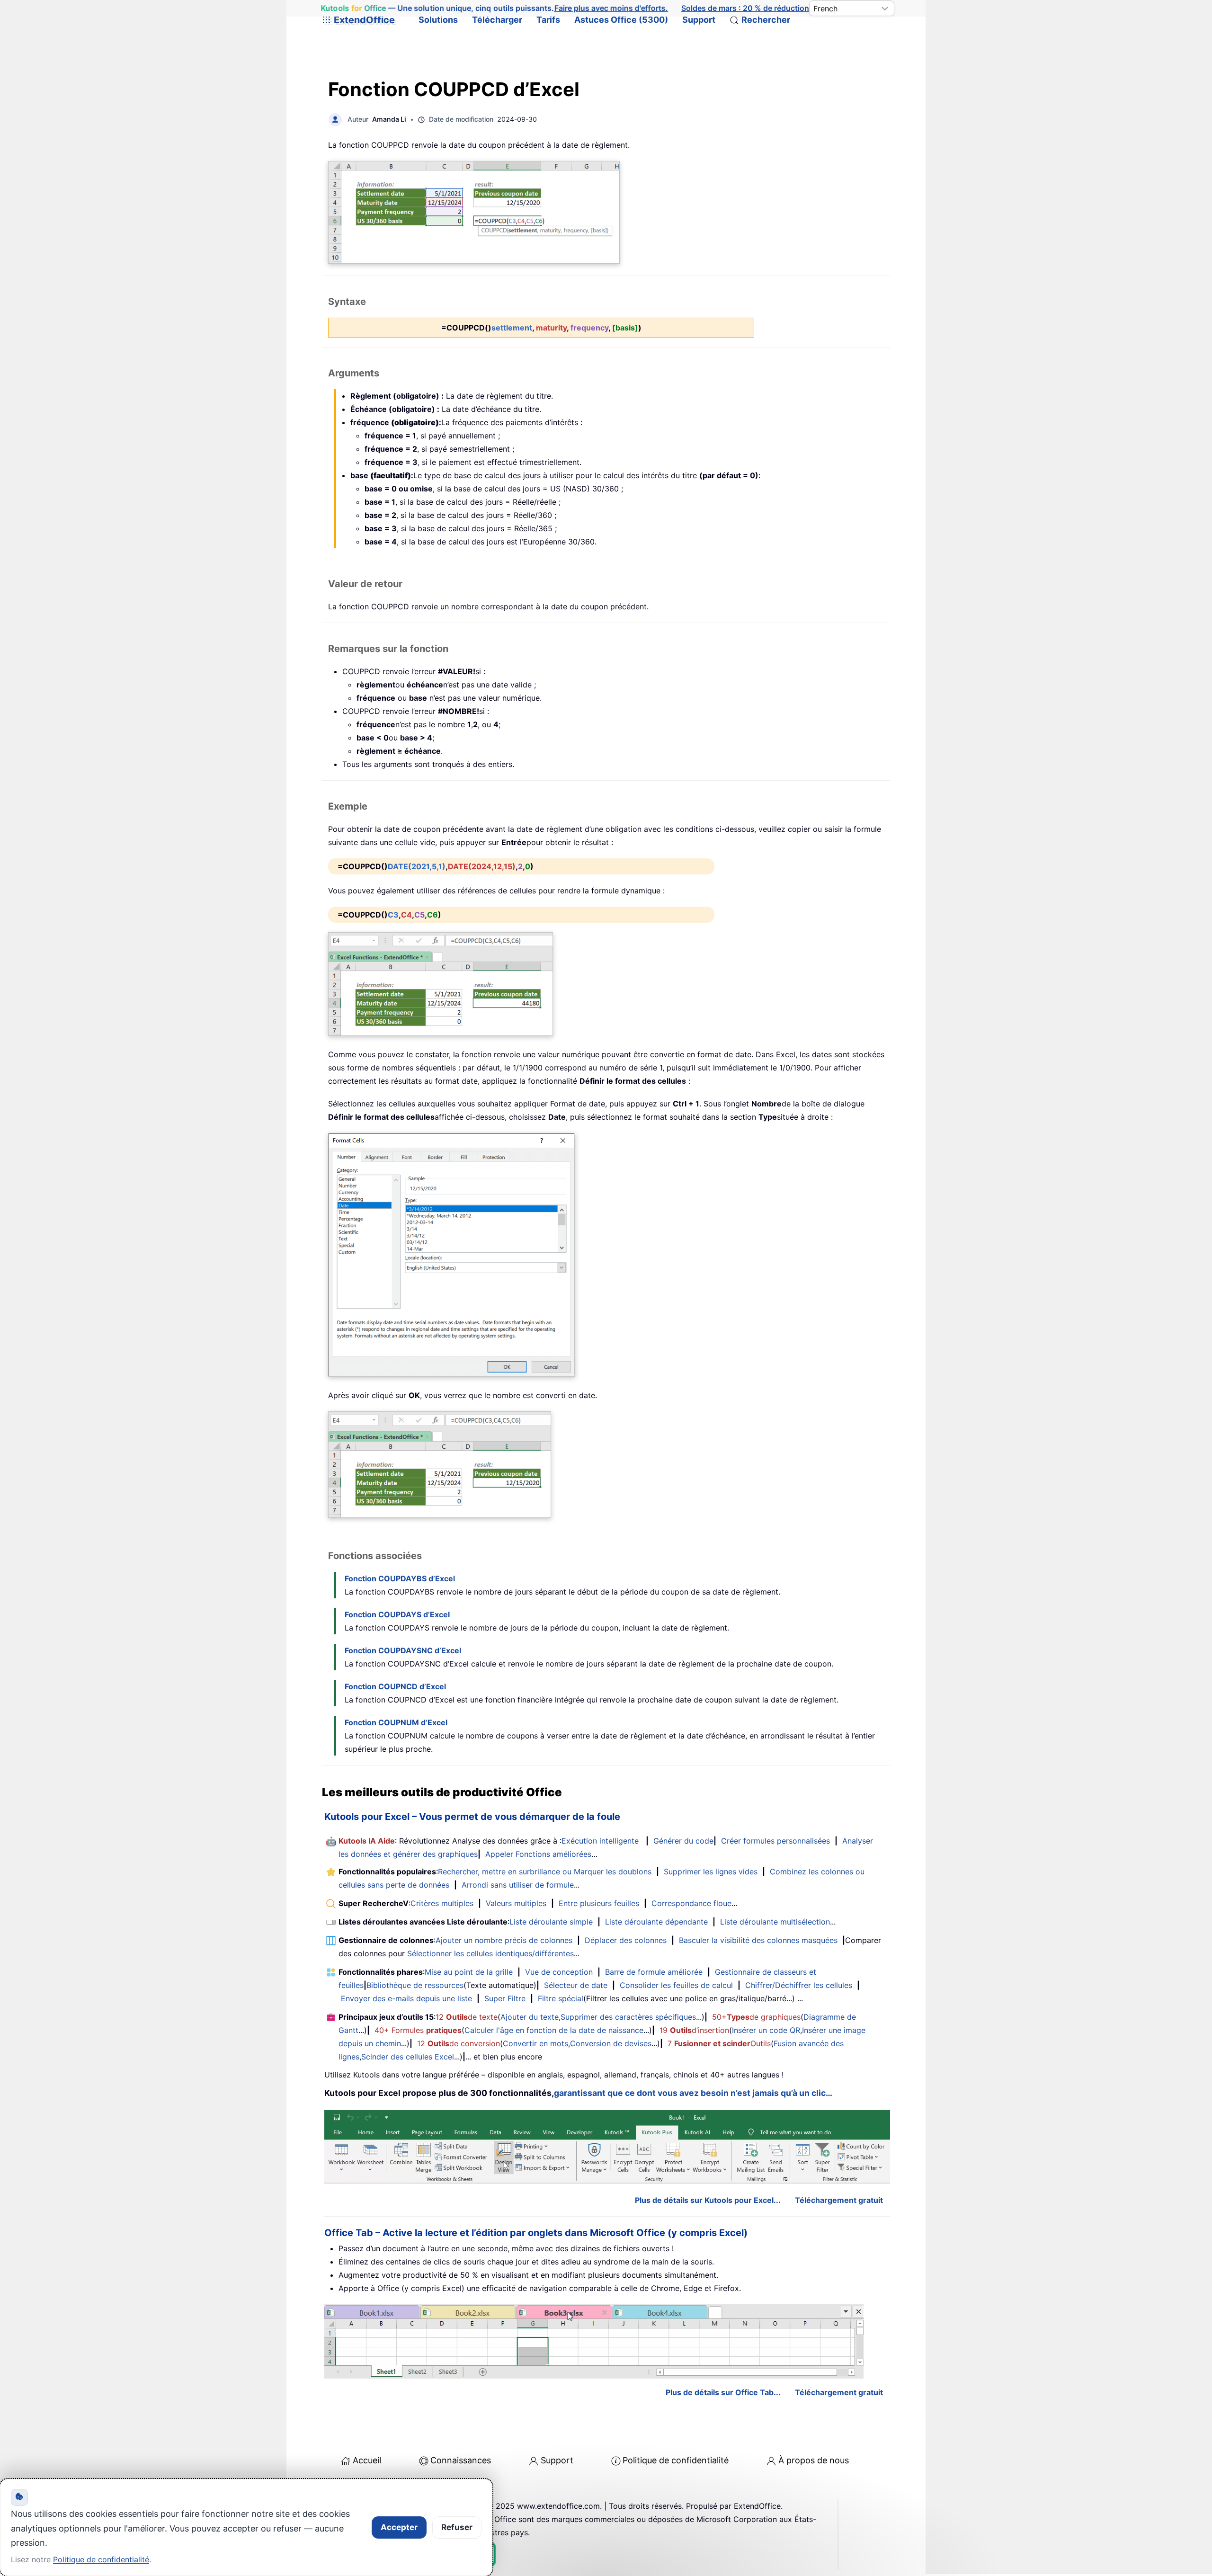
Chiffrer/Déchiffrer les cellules (799, 1985)
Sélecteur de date (576, 1985)
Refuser (457, 2527)
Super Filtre (505, 1998)
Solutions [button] (438, 20)
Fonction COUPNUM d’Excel (396, 1722)
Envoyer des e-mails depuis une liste (406, 1998)
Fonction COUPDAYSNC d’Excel (403, 1650)
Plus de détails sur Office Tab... (723, 2392)
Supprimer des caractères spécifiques (628, 2017)
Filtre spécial (561, 1998)
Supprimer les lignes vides (711, 1872)
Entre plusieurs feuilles (599, 1903)
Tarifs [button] (548, 20)
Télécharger (497, 20)
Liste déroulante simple (551, 1922)
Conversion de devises (611, 2043)
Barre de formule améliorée (654, 1972)
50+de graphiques (756, 2017)
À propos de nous (814, 2460)
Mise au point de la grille (469, 1972)
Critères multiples (442, 1903)
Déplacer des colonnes (626, 1940)
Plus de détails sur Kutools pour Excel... (708, 2200)
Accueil (367, 2460)
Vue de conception (559, 1972)
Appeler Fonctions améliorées (538, 1854)
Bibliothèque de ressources (415, 1985)
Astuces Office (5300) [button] (621, 20)
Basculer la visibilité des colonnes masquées (758, 1940)
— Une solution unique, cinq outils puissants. (495, 8)
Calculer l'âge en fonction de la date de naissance (554, 2030)
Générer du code (683, 1841)
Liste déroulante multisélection (775, 1922)
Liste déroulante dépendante (656, 1922)
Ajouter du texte (530, 2017)
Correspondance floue (691, 1903)
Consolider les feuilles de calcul (676, 1985)
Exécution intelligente (600, 1841)
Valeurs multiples (516, 1903)
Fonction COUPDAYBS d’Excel (400, 1578)
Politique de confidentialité (676, 2460)
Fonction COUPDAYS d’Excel (397, 1614)
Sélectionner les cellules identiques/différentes (490, 1953)
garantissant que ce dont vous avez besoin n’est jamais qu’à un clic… (693, 2093)
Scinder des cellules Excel (408, 2057)
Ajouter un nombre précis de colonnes (504, 1940)
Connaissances (461, 2460)
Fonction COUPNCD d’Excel (395, 1686)
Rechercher (766, 20)
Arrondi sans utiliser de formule (518, 1885)
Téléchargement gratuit (839, 2200)
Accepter (399, 2527)
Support (699, 20)
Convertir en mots (535, 2043)
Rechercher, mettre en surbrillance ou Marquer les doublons (545, 1872)
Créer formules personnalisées (775, 1841)
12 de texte (467, 2017)
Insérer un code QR (766, 2030)
